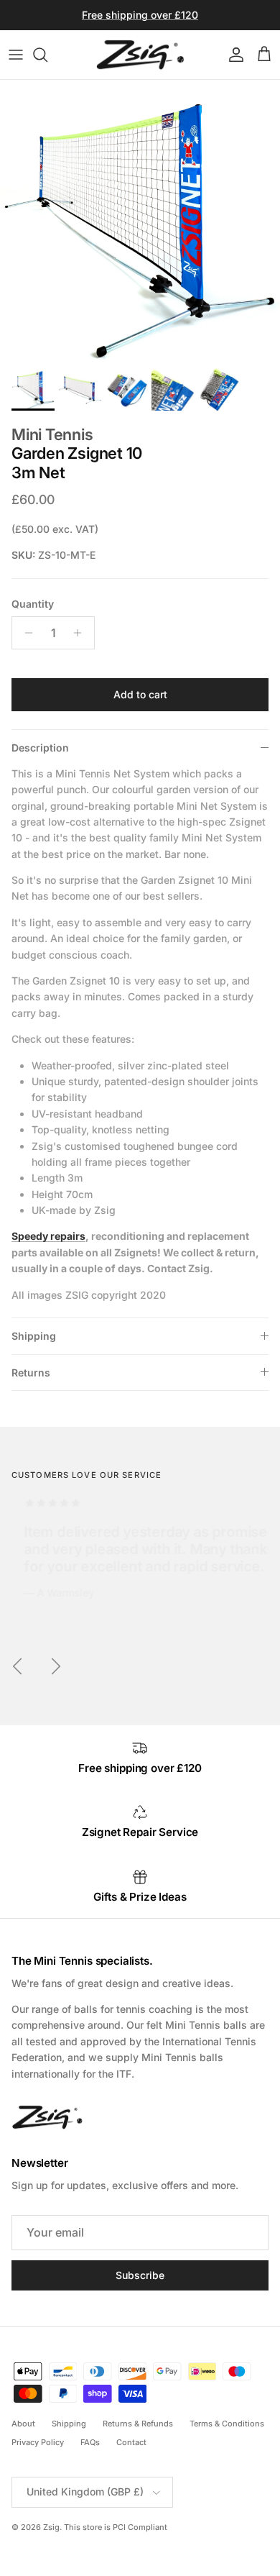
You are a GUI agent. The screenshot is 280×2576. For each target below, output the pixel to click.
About (23, 2424)
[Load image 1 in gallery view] (140, 220)
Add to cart (140, 694)
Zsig (51, 2527)
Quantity (33, 604)
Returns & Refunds (138, 2424)
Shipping (34, 1336)
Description (40, 748)
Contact (131, 2442)
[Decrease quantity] (25, 633)
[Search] (47, 55)
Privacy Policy (38, 2442)
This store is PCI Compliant (116, 2527)
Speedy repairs (48, 1236)
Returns (31, 1373)
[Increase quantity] (81, 633)
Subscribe (140, 2275)
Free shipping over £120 (140, 15)
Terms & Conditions (227, 2424)
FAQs (90, 2442)
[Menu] (16, 55)
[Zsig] (140, 55)
